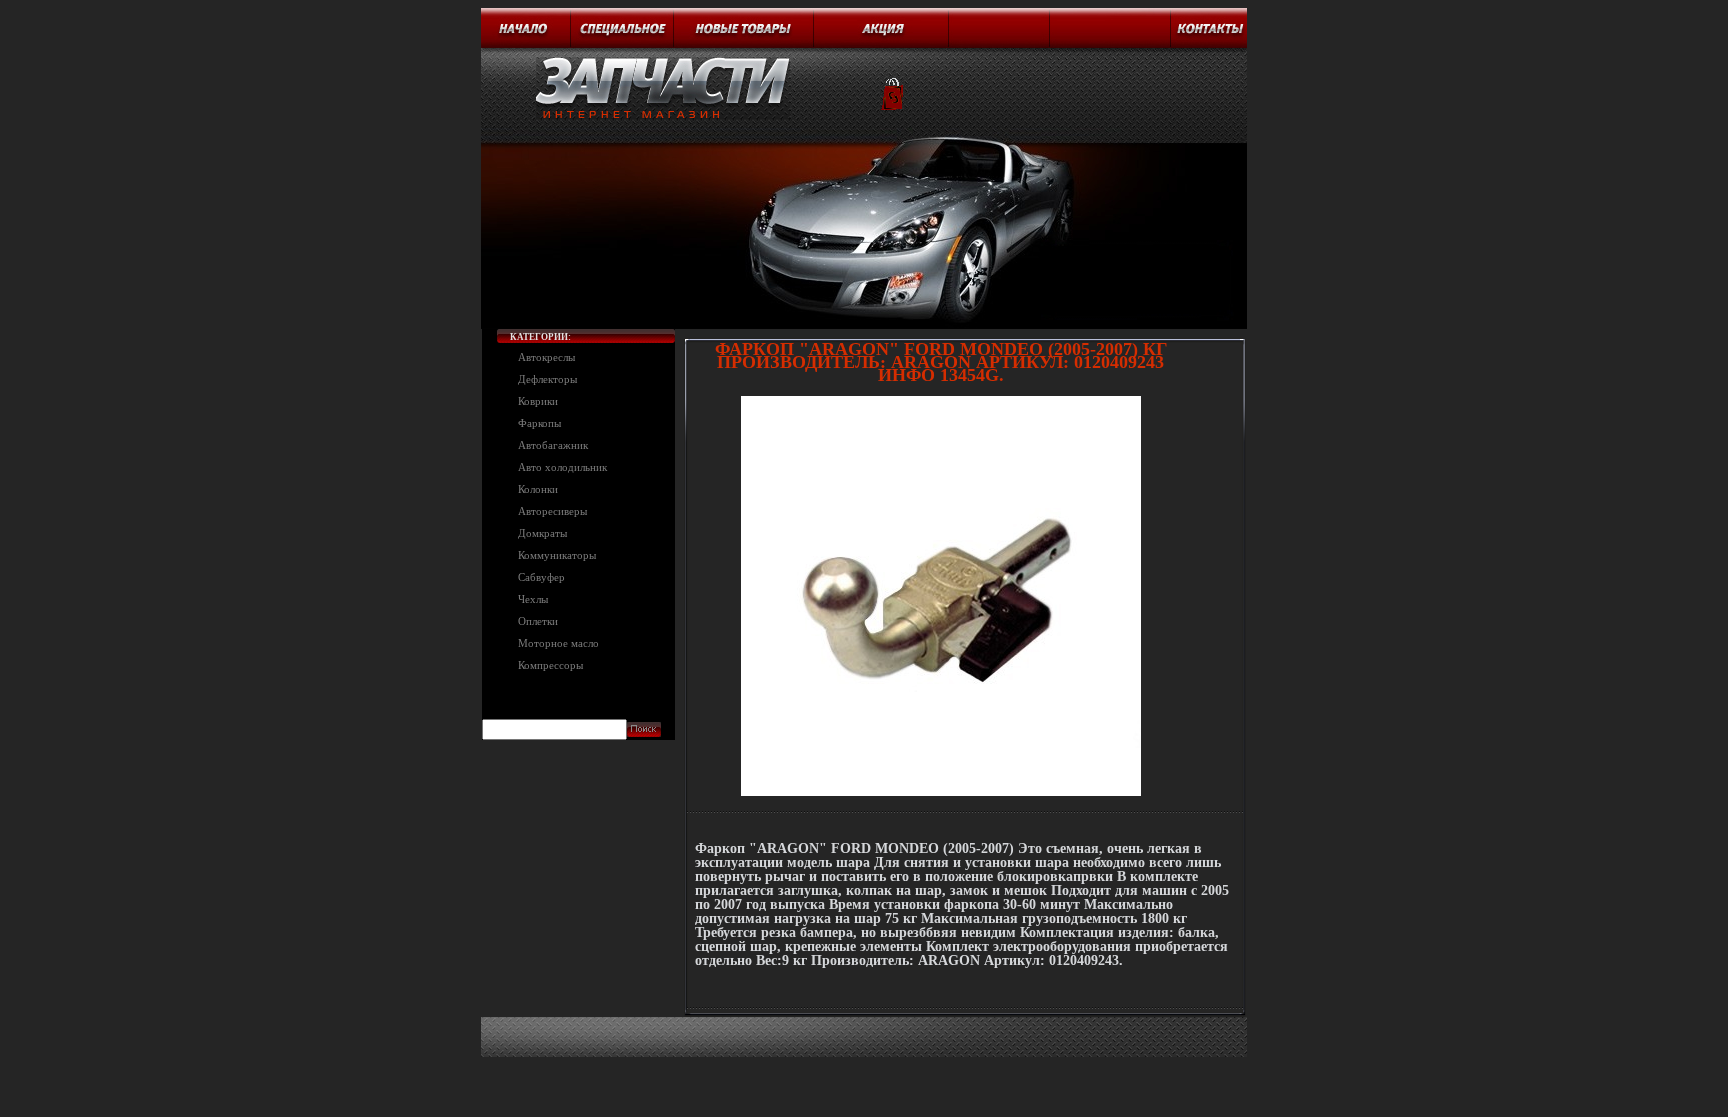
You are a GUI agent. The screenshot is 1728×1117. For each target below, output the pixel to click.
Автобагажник (553, 445)
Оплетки (538, 621)
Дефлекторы (547, 379)
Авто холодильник (562, 467)
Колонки (538, 489)
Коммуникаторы (557, 555)
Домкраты (542, 533)
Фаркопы (539, 423)
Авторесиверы (552, 511)
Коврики (538, 401)
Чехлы (533, 599)
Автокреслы (546, 357)
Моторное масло (558, 643)
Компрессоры (550, 665)
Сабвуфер (541, 577)
